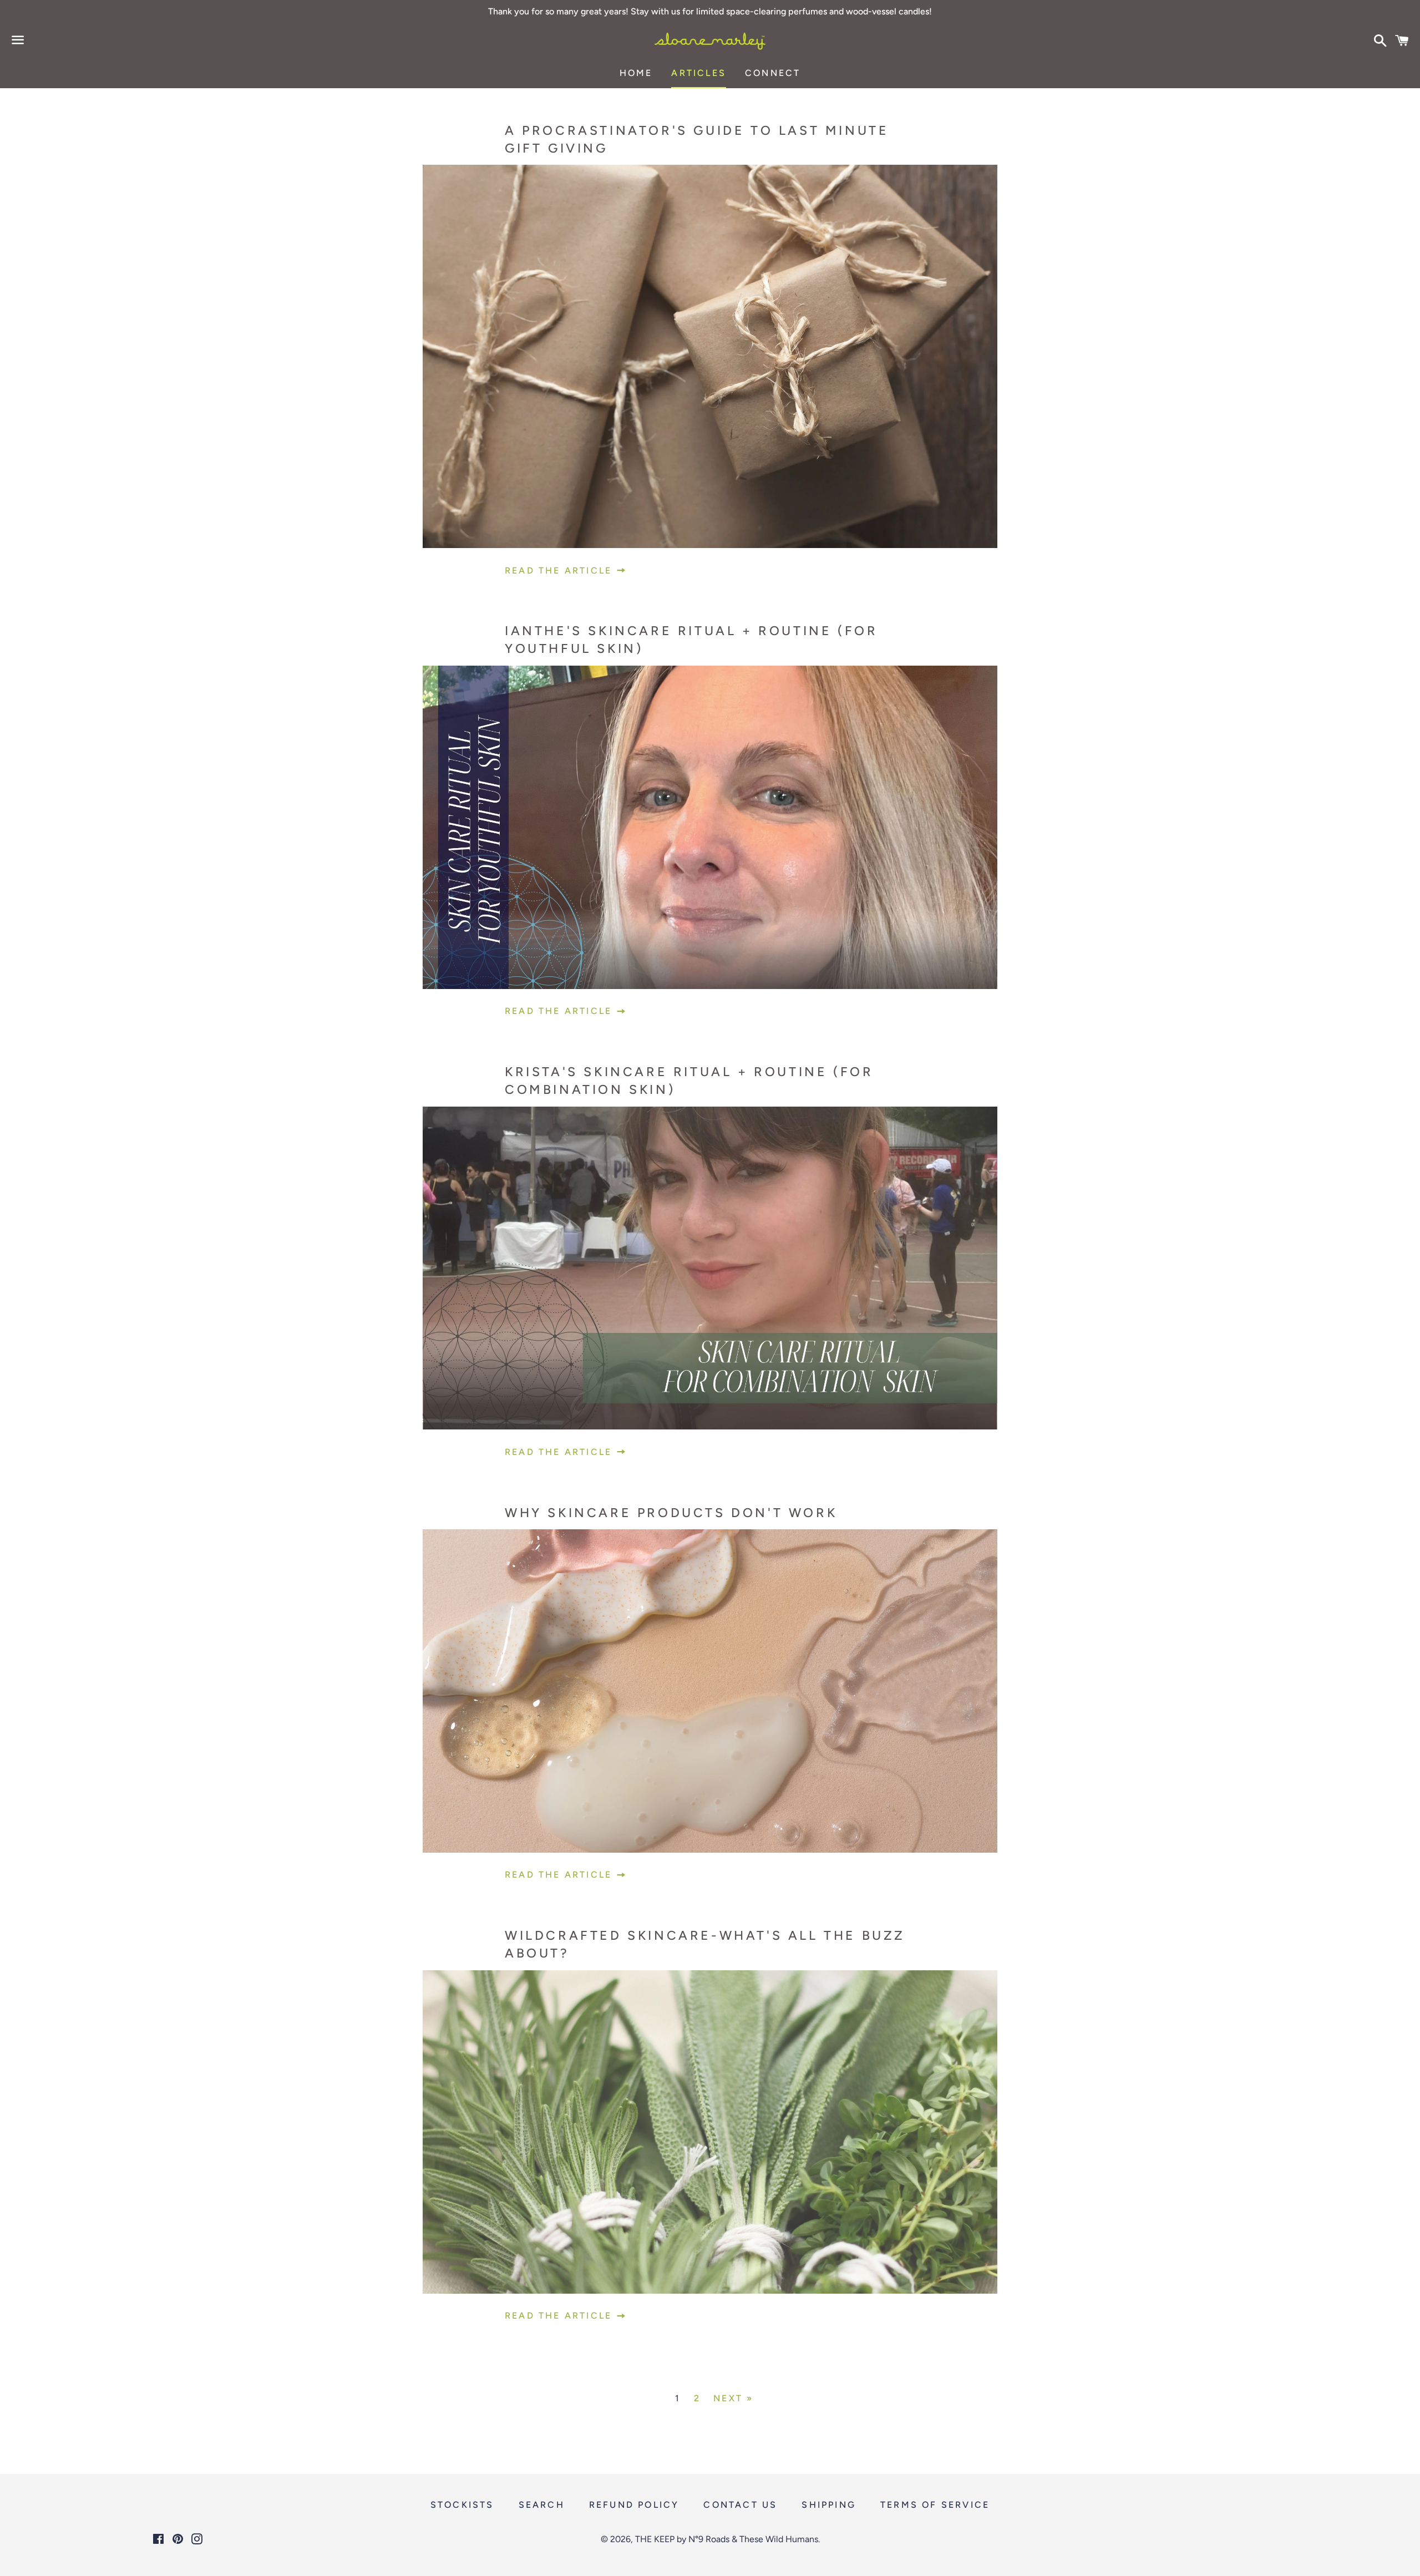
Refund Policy (634, 2505)
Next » (733, 2398)
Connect (773, 73)
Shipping (829, 2505)
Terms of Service (935, 2505)
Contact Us (740, 2505)
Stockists (462, 2505)
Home (636, 73)
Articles (699, 73)
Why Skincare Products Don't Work (671, 1513)
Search (542, 2505)
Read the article (560, 571)
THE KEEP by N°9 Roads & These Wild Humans (727, 2539)
